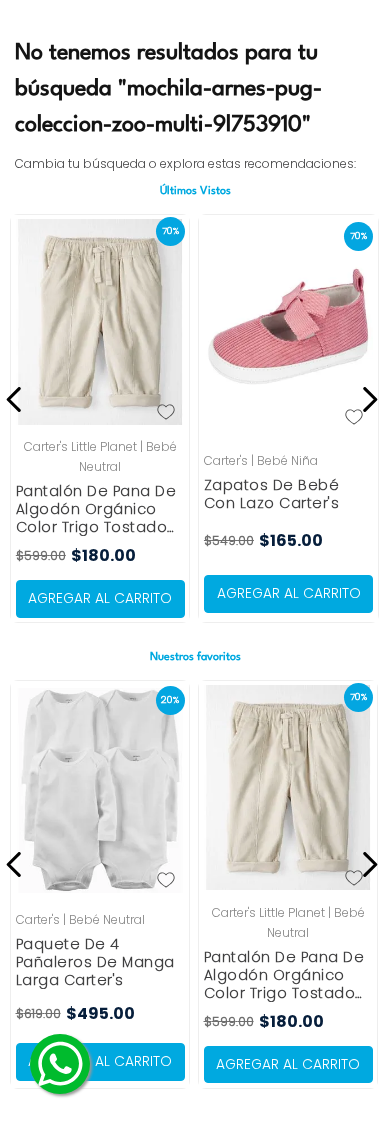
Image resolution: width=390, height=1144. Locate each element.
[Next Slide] (366, 399)
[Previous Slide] (17, 399)
